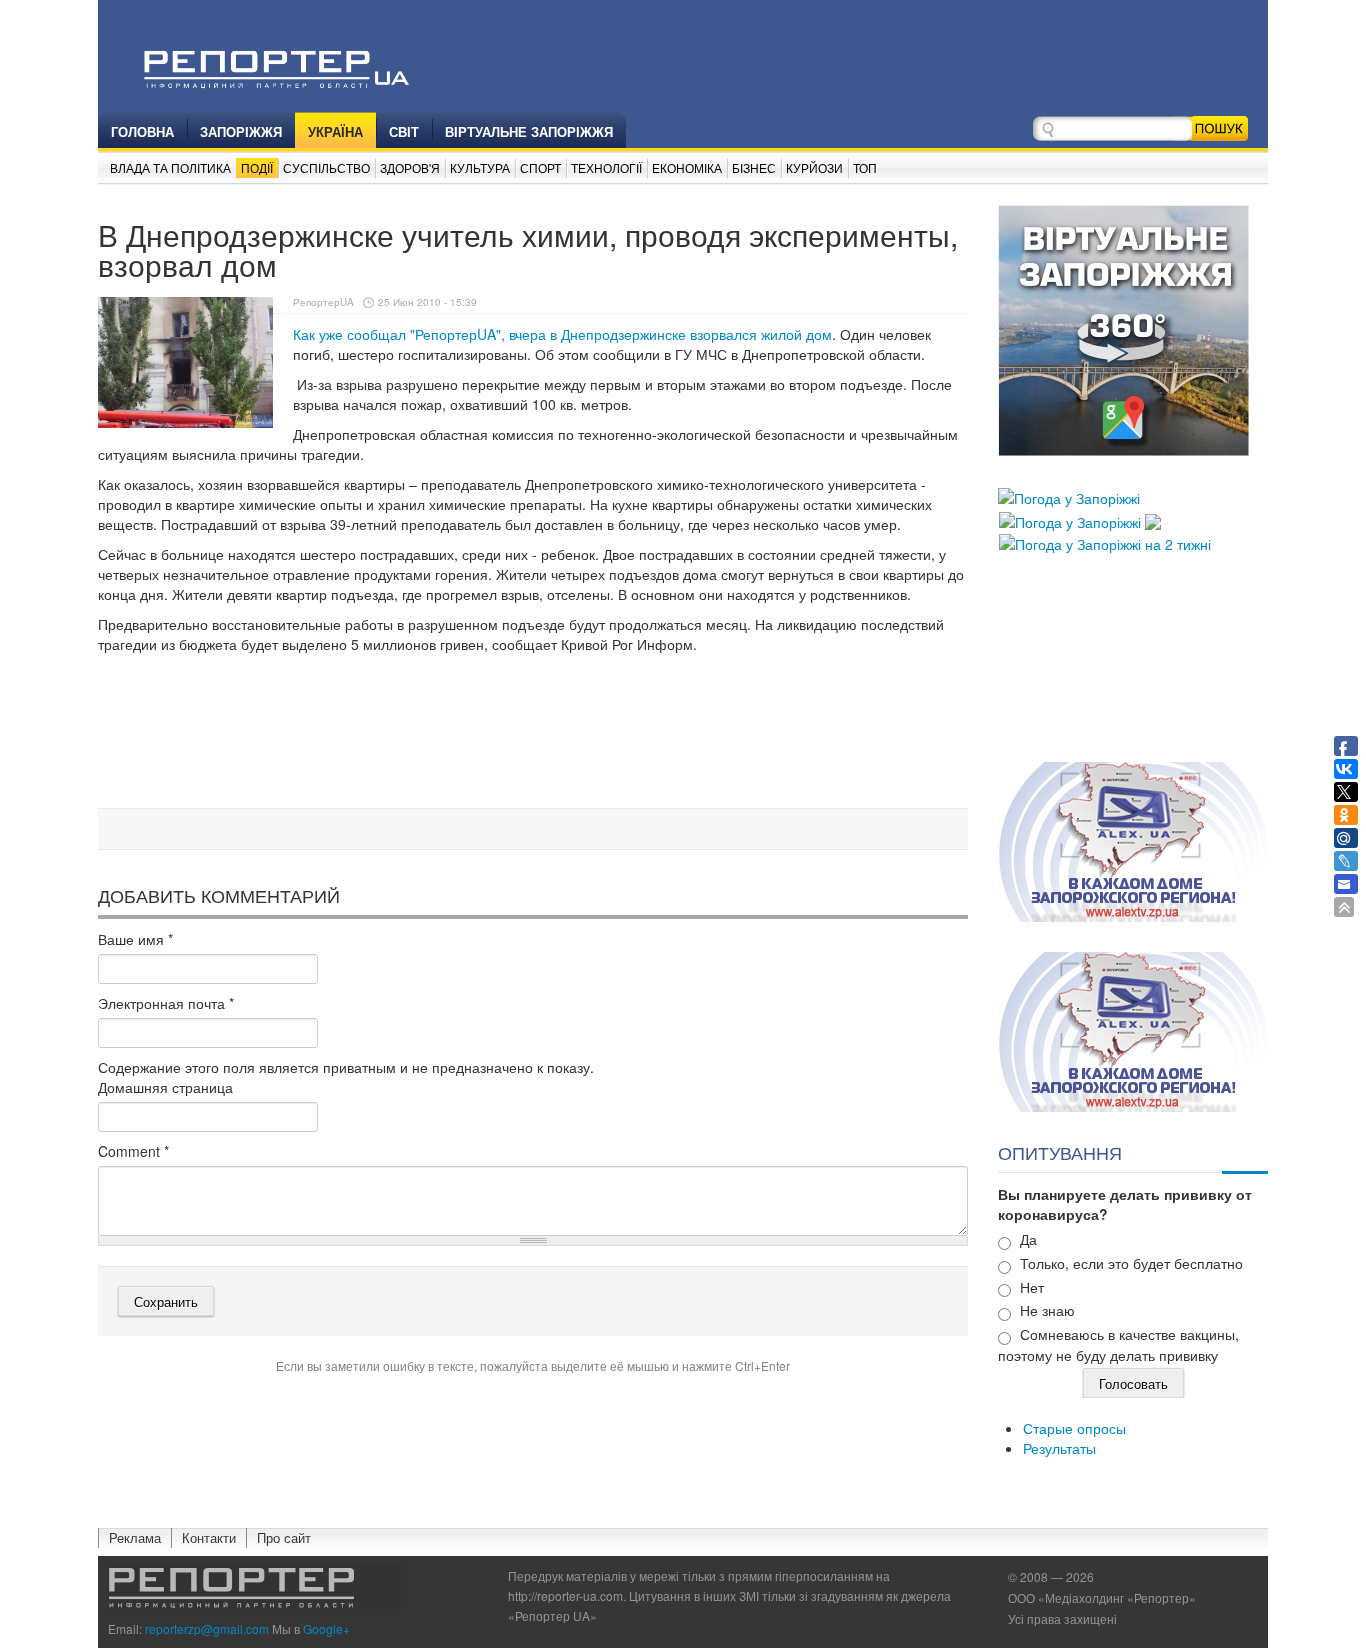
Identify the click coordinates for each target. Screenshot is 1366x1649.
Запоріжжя (241, 131)
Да (1028, 1239)
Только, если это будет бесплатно (1131, 1263)
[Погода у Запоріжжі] (1069, 496)
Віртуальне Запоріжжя (529, 131)
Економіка (687, 167)
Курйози (814, 167)
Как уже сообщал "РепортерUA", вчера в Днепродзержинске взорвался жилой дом (562, 334)
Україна (335, 131)
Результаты (1059, 1448)
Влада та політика (170, 167)
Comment (133, 1151)
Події (257, 167)
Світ (404, 131)
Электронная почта (166, 1003)
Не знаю (1047, 1310)
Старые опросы (1074, 1428)
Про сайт (284, 1537)
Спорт (540, 167)
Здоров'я (410, 167)
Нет (1032, 1287)
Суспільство (326, 167)
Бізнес (754, 167)
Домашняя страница (165, 1087)
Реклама (135, 1537)
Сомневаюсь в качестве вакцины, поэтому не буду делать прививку (1118, 1344)
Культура (480, 167)
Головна (142, 131)
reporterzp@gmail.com (207, 1628)
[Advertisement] (533, 749)
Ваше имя (135, 939)
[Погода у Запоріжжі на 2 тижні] (1105, 542)
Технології (606, 167)
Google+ (326, 1628)
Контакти (209, 1537)
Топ (865, 167)
